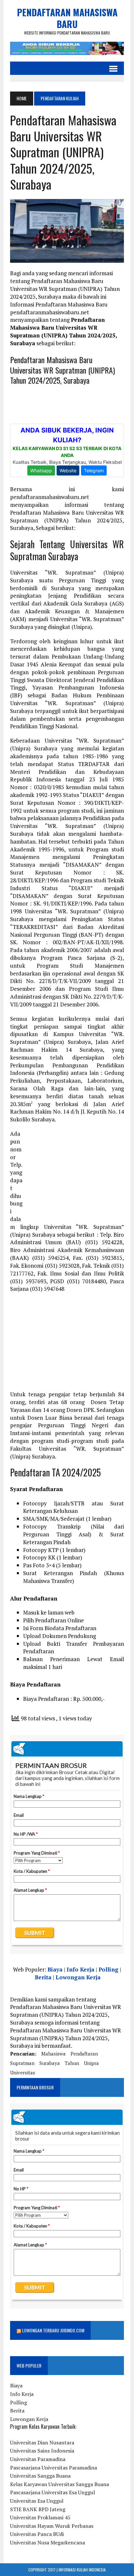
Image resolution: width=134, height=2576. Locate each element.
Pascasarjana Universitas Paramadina (54, 2468)
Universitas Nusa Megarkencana (47, 2542)
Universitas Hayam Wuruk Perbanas (52, 2526)
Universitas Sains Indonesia (42, 2451)
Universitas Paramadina (38, 2459)
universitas (23, 2072)
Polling (108, 1969)
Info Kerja (80, 1969)
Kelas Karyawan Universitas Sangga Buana (60, 2484)
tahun (72, 2063)
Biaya (55, 1969)
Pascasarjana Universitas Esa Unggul (53, 2492)
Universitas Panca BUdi (37, 2534)
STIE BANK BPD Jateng (38, 2509)
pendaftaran (84, 2054)
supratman (22, 2063)
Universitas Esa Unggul (37, 2501)
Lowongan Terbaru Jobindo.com (53, 2330)
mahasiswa (54, 2054)
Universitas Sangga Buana (40, 2476)
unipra (91, 2063)
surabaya (50, 2063)
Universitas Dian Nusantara (42, 2442)
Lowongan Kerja (78, 1977)
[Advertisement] (75, 1174)
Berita (43, 1977)
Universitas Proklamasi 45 (40, 2517)
